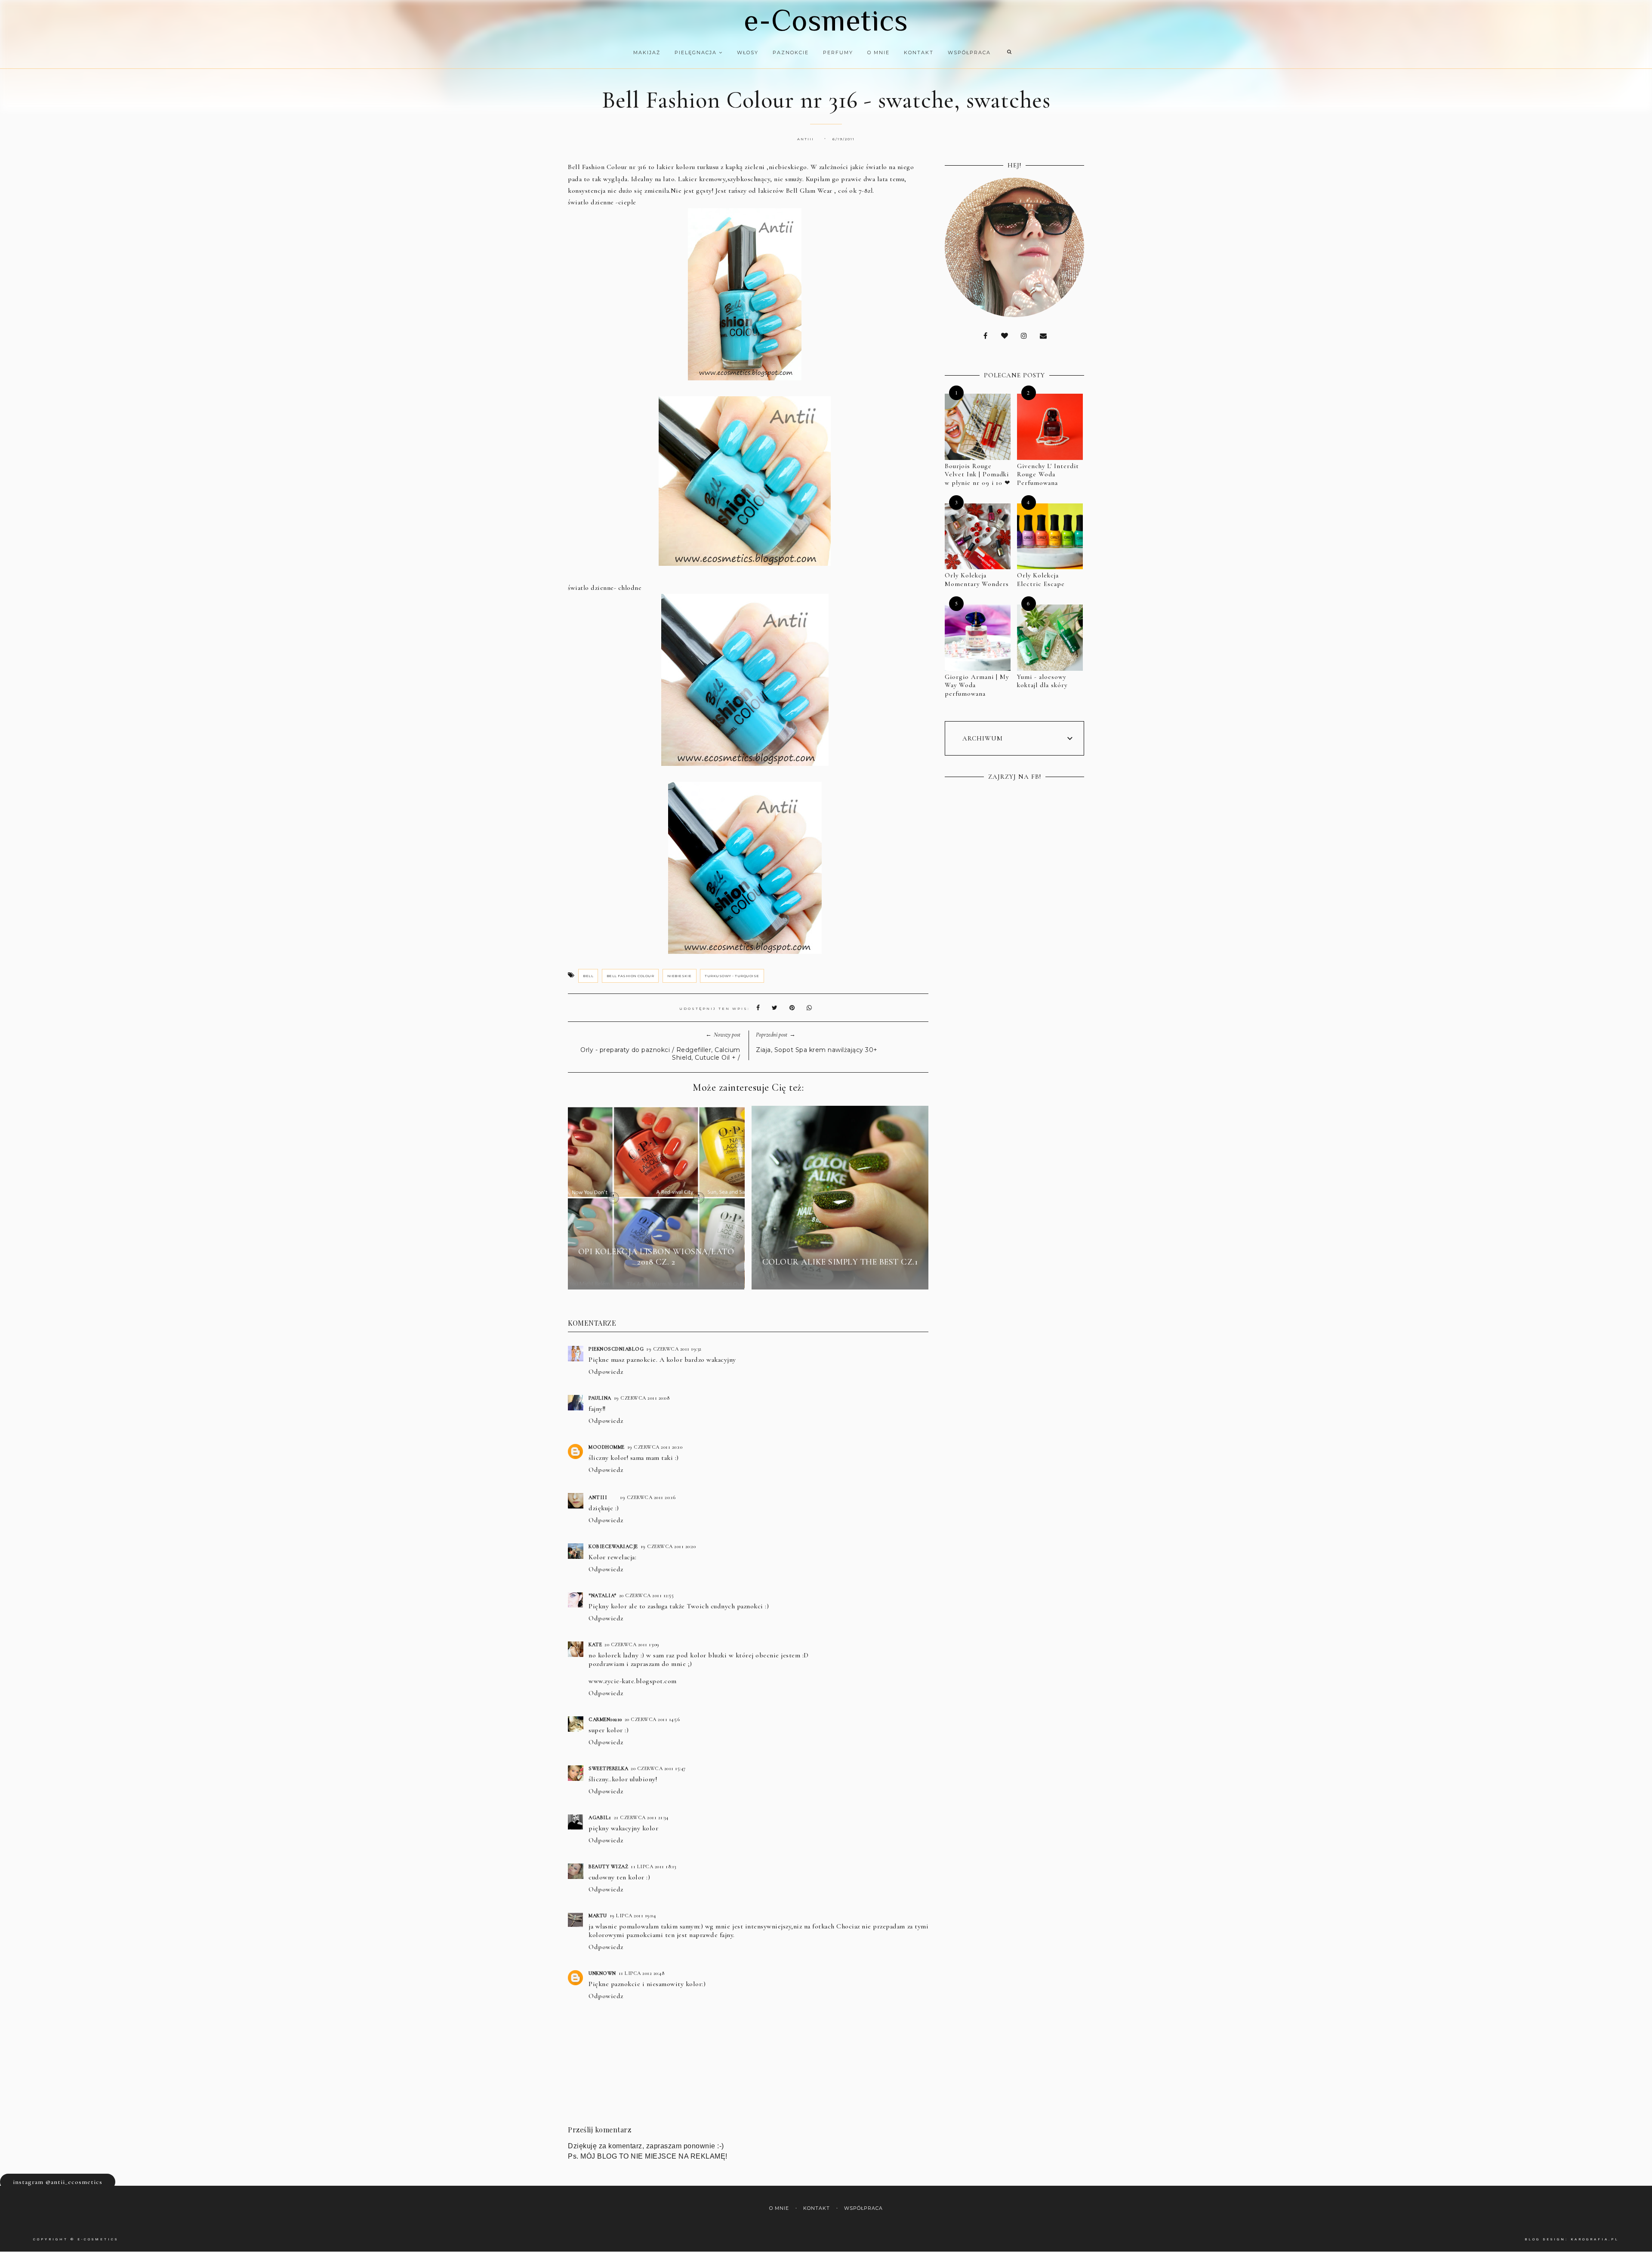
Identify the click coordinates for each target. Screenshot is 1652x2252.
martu (598, 1916)
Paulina (600, 1398)
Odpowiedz (606, 1372)
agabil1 (600, 1817)
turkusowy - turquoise (732, 976)
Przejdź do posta (656, 1277)
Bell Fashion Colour (630, 976)
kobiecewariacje (613, 1546)
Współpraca (969, 52)
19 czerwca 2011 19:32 (674, 1349)
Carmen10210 (605, 1719)
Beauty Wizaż (608, 1866)
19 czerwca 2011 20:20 (668, 1546)
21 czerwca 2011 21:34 (641, 1817)
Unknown (602, 1973)
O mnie (878, 52)
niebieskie (680, 976)
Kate (595, 1644)
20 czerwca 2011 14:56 (652, 1719)
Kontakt (919, 52)
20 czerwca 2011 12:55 (647, 1595)
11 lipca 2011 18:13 (653, 1866)
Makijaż (647, 52)
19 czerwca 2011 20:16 (648, 1497)
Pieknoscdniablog (616, 1349)
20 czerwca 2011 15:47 (658, 1768)
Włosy (748, 52)
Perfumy (838, 52)
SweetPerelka (608, 1768)
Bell (588, 976)
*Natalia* (603, 1595)
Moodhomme (607, 1447)
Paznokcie (791, 52)
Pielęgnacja (697, 52)
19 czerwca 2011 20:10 (655, 1447)
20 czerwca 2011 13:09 (632, 1644)
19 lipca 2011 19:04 (633, 1916)
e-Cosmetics (826, 20)
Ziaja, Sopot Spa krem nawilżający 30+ (817, 1050)
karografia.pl (1595, 2239)
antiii (598, 1497)
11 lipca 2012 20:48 (642, 1973)
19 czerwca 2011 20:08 (642, 1398)
